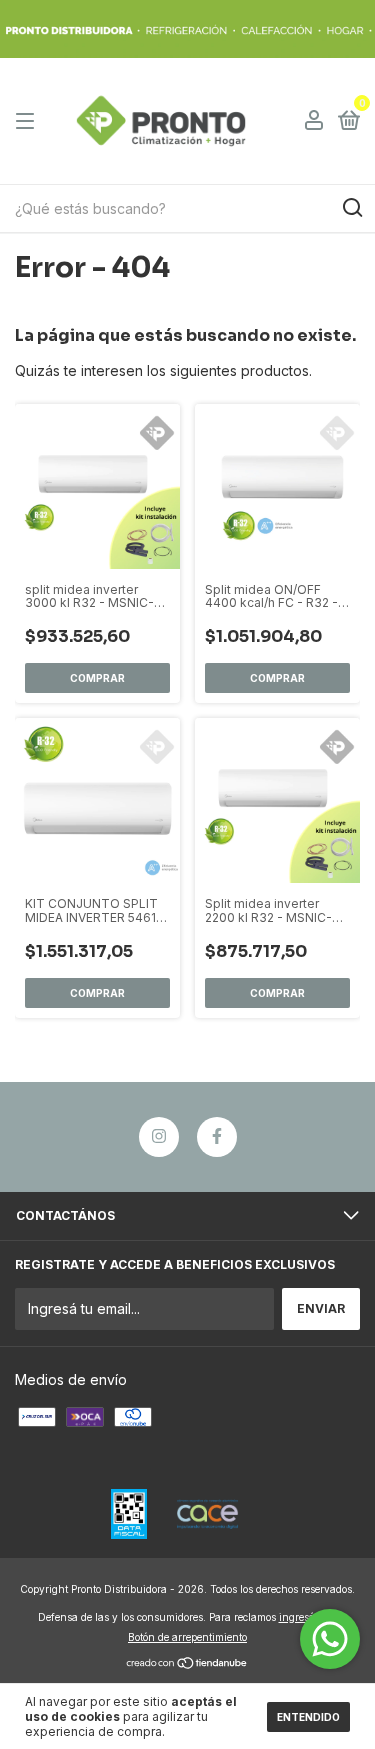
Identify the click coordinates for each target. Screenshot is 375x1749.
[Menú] (28, 121)
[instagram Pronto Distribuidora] (159, 1137)
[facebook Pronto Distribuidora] (217, 1137)
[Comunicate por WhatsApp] (330, 1639)
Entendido (308, 1717)
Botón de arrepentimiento (187, 1637)
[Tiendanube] (187, 1664)
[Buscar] (351, 208)
